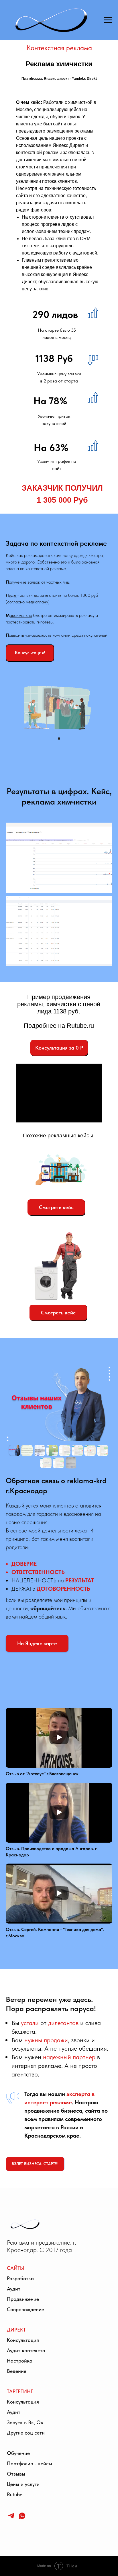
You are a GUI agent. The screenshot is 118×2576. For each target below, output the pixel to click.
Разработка (20, 2278)
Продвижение (23, 2299)
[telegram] (11, 2518)
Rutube (15, 2494)
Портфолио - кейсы (29, 2463)
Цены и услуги (23, 2484)
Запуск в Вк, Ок (25, 2422)
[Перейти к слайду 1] (59, 739)
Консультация (23, 2340)
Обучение (18, 2453)
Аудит (14, 2289)
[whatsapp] (22, 2518)
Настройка (20, 2361)
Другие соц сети (26, 2433)
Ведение (17, 2371)
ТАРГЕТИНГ (20, 2391)
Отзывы (16, 2474)
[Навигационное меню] (108, 20)
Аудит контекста (26, 2350)
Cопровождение (25, 2309)
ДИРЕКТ (16, 2330)
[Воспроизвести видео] (59, 1738)
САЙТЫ (15, 2268)
